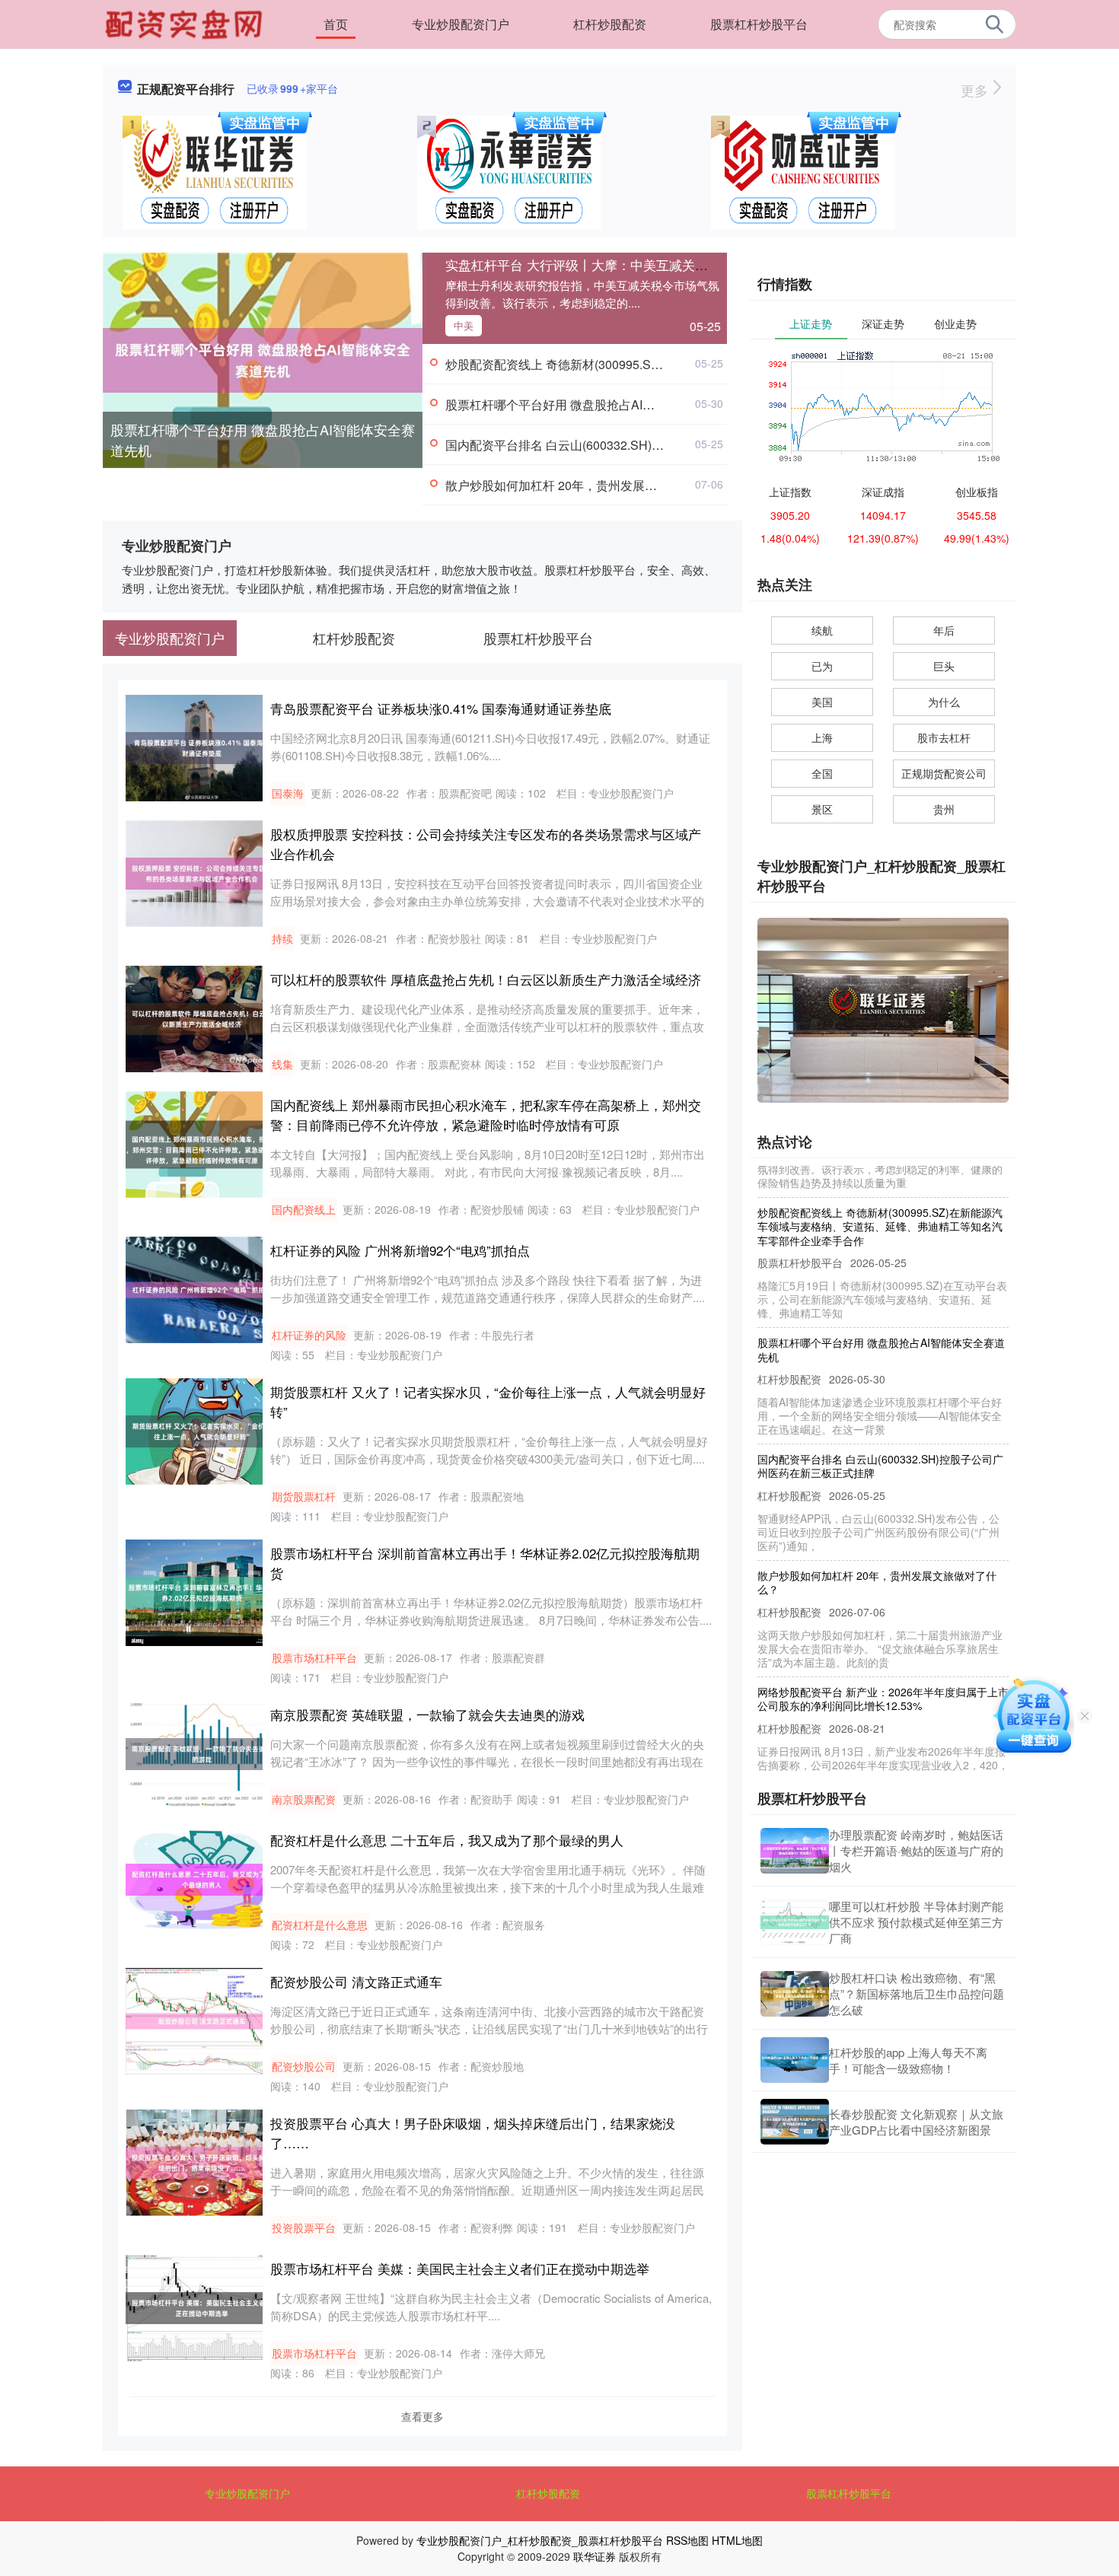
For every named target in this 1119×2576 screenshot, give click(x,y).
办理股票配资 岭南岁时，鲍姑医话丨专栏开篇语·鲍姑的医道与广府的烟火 (916, 1850)
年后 (944, 630)
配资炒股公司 (304, 2066)
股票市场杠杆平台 (314, 1657)
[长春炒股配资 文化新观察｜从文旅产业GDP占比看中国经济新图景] (795, 2122)
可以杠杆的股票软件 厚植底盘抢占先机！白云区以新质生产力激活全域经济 (486, 979)
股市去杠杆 (944, 737)
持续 (282, 938)
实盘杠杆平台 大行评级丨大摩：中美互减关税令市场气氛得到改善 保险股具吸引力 (682, 264)
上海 (822, 737)
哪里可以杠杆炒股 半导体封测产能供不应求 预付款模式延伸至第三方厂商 (916, 1922)
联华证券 (595, 2556)
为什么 (944, 702)
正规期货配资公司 (944, 773)
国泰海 (288, 793)
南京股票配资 (304, 1799)
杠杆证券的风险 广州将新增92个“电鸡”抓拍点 (400, 1250)
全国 (822, 773)
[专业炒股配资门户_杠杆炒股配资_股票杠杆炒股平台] (186, 23)
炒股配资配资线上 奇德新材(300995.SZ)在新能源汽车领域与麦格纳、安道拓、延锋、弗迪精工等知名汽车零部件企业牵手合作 (880, 1193)
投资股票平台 (304, 2227)
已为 (822, 666)
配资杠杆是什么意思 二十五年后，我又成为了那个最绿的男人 (447, 1840)
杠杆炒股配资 (610, 24)
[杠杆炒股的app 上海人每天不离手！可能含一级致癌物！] (795, 2060)
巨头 (944, 666)
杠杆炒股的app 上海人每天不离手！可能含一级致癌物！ (908, 2060)
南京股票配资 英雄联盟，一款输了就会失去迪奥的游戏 (427, 1714)
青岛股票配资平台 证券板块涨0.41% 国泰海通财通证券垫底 (441, 708)
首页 (336, 24)
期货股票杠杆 (304, 1496)
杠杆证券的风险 (309, 1335)
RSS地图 (687, 2540)
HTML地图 (737, 2540)
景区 (822, 809)
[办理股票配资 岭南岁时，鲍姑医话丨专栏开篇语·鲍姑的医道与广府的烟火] (795, 1851)
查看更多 (422, 2416)
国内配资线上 (304, 1209)
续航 (822, 630)
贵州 (944, 809)
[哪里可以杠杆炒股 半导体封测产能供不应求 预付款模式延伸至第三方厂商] (795, 1922)
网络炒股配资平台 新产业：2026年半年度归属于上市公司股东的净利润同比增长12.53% (883, 1666)
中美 (464, 325)
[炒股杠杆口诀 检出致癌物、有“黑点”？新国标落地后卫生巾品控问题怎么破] (795, 1994)
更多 (976, 90)
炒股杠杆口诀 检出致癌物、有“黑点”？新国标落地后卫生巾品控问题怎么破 (917, 1993)
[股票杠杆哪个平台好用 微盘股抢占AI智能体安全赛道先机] (263, 358)
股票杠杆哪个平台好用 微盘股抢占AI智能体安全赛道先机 (263, 439)
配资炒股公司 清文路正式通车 (356, 1981)
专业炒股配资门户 (461, 24)
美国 (822, 702)
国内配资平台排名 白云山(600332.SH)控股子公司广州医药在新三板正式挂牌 (652, 445)
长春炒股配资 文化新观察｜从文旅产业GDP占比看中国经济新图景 (916, 2122)
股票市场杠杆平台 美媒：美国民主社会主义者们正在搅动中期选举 (460, 2268)
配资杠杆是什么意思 (320, 1925)
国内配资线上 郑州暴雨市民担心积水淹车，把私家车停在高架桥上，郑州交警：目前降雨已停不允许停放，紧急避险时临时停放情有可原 (486, 1114)
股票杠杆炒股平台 (759, 24)
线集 (282, 1064)
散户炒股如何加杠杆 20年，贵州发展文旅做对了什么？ (594, 485)
